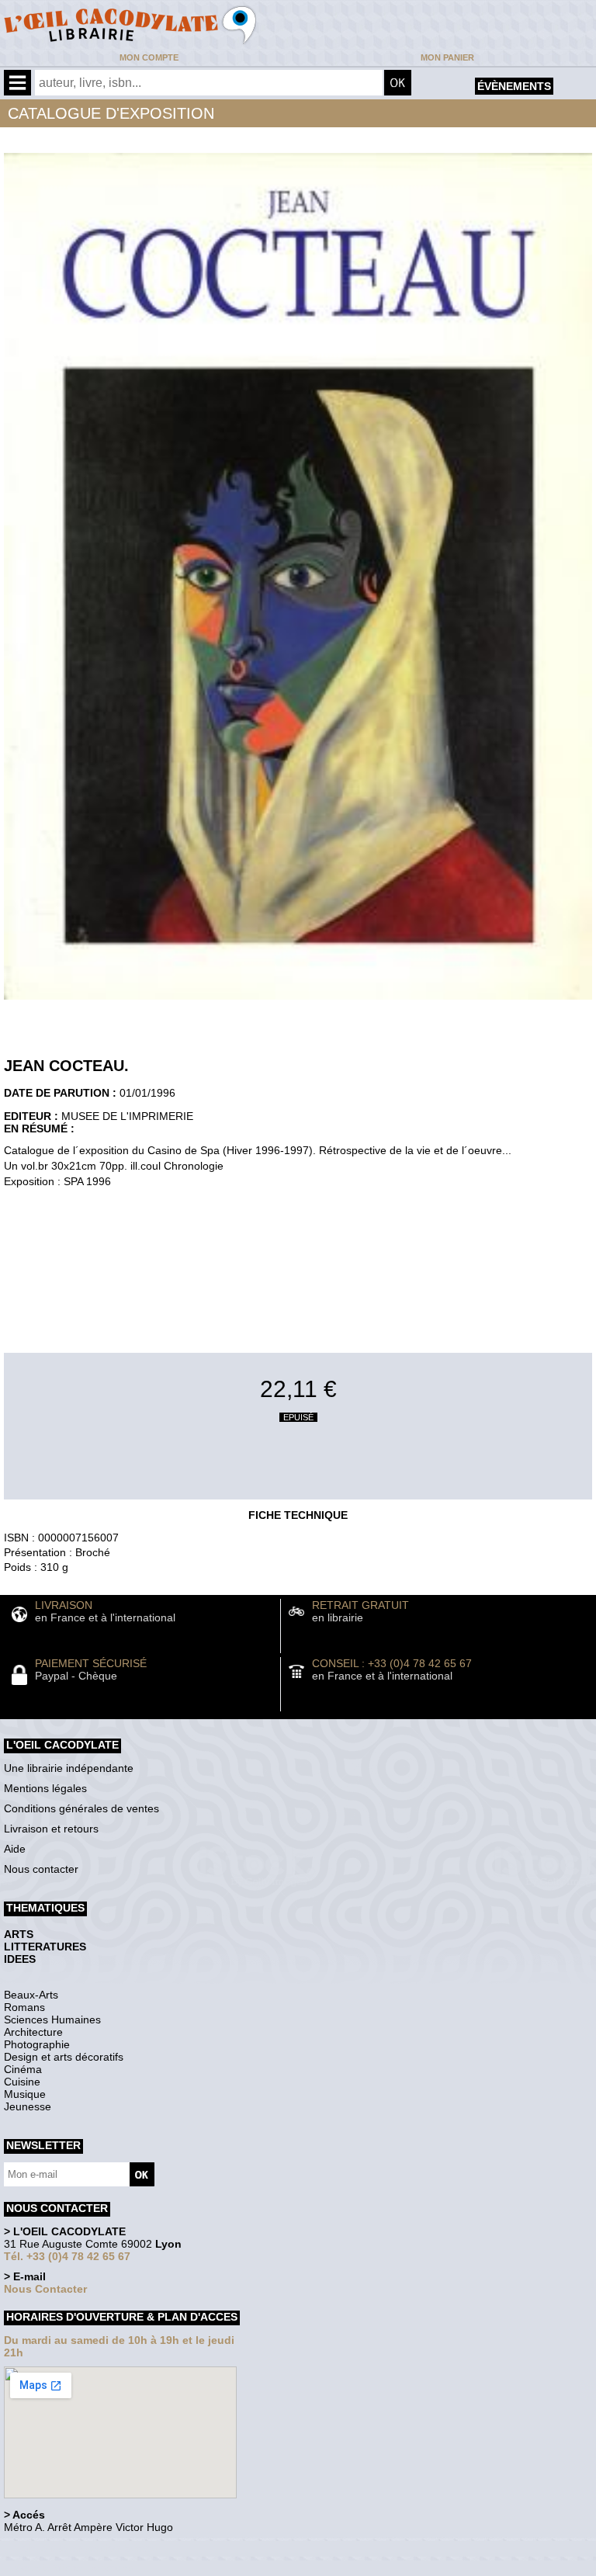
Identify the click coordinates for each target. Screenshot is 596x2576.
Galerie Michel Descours (74, 2568)
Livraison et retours (51, 1829)
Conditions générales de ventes (81, 1808)
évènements (514, 86)
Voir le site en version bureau (86, 2548)
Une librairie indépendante (69, 1768)
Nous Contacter (45, 2289)
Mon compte (149, 57)
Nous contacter (41, 1869)
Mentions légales (45, 1788)
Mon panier (447, 57)
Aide (15, 1849)
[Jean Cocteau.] (298, 1004)
